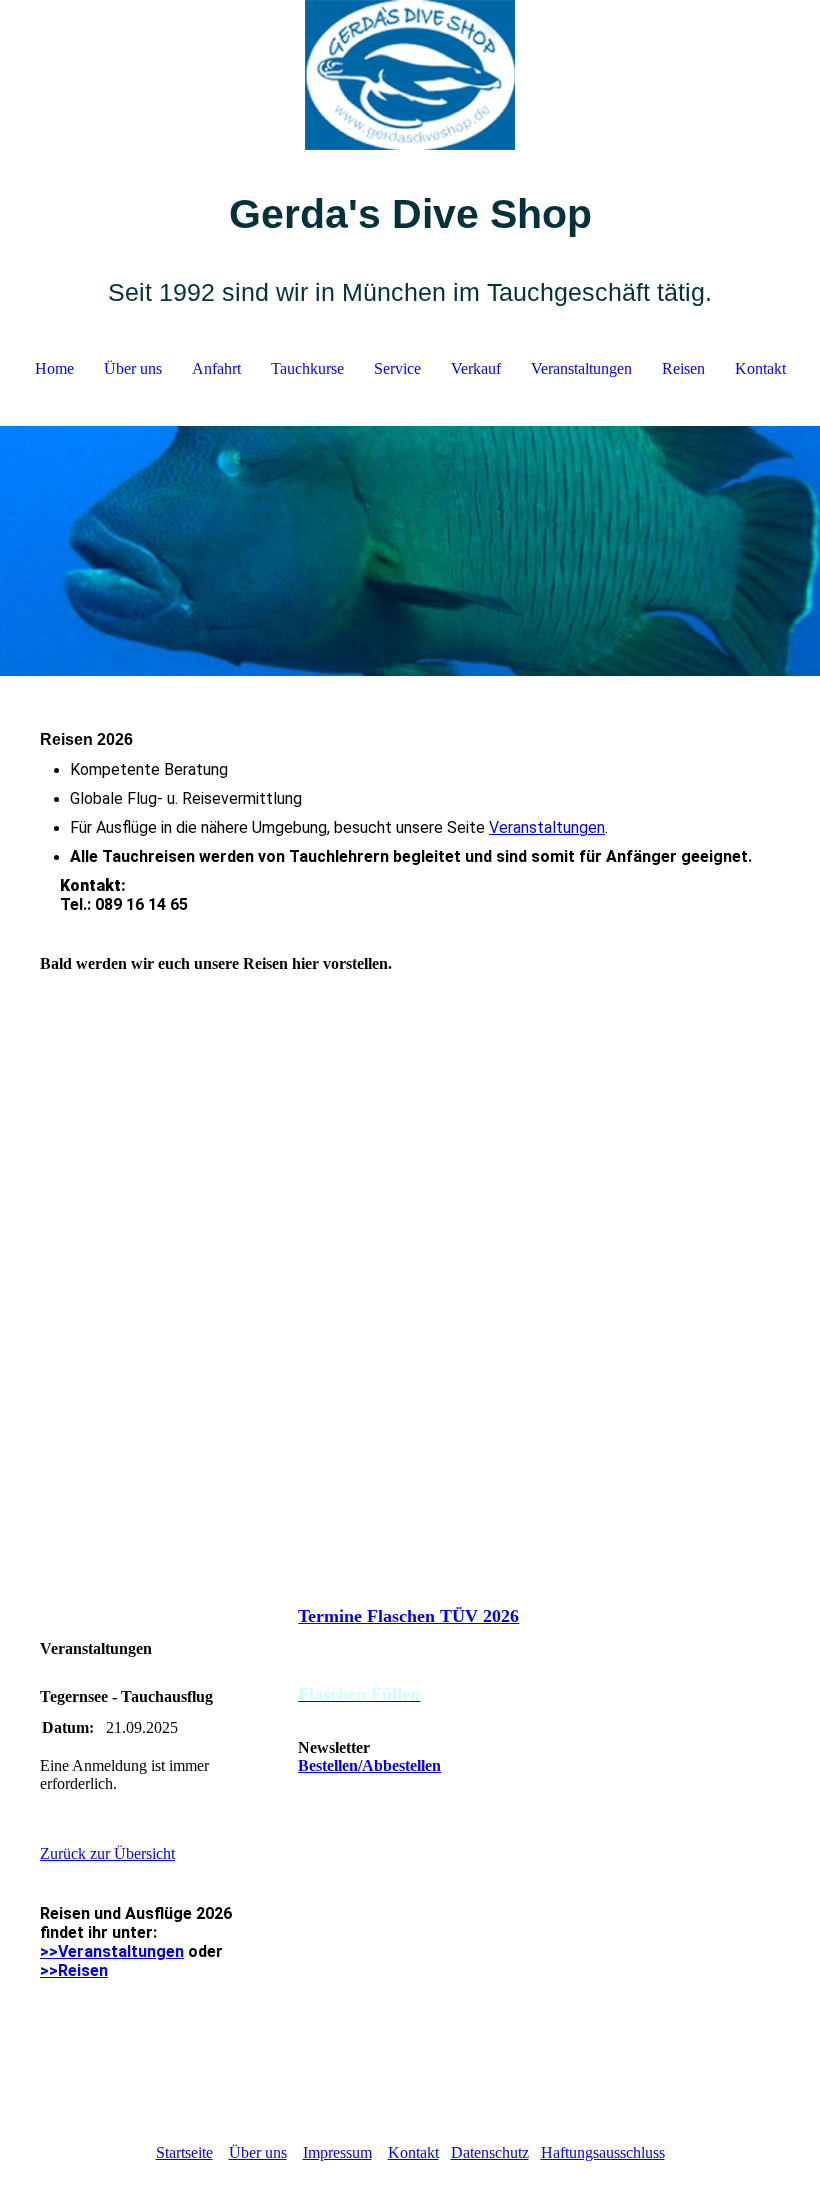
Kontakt (760, 368)
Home (54, 368)
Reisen (683, 368)
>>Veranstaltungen (112, 1951)
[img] (410, 75)
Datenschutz (490, 2152)
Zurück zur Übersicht (107, 1853)
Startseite (184, 2152)
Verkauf (476, 368)
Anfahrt (216, 368)
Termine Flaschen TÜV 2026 (408, 1616)
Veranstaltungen (581, 368)
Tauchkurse (307, 368)
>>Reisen (74, 1970)
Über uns (133, 368)
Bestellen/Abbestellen (369, 1765)
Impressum (337, 2152)
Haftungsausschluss (603, 2152)
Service (397, 368)
